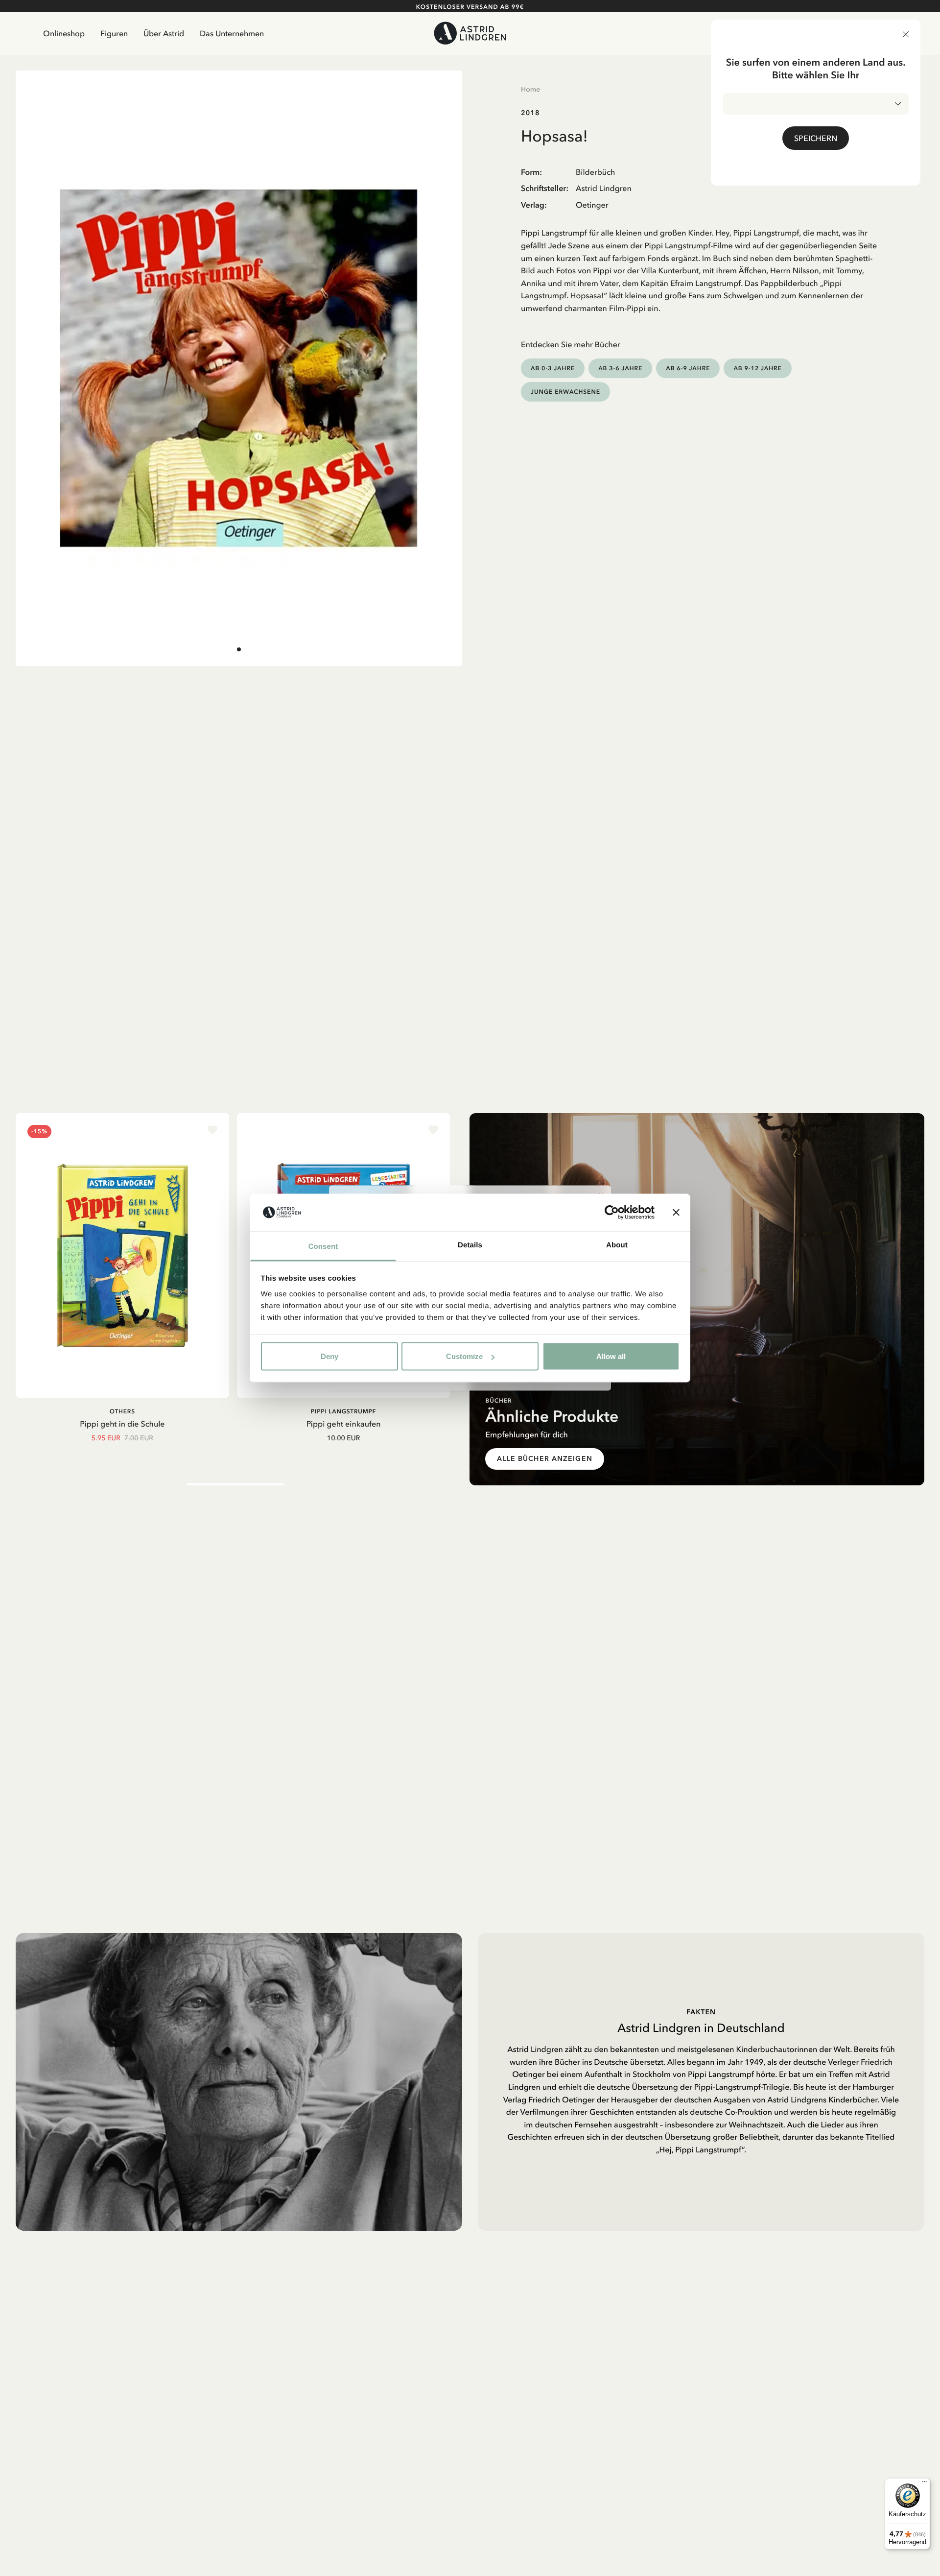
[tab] (239, 649)
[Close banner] (676, 1213)
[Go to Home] (470, 33)
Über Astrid (164, 33)
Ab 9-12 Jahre (757, 368)
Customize (464, 1356)
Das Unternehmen (232, 33)
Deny (329, 1356)
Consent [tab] (323, 1246)
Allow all (611, 1356)
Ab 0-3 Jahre (553, 368)
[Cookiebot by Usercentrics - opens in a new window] (612, 1213)
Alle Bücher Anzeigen (544, 1459)
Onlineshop (64, 33)
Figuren (114, 33)
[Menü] (924, 2484)
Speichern (816, 138)
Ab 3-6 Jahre (620, 368)
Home (530, 89)
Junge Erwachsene (565, 392)
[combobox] (816, 104)
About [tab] (617, 1245)
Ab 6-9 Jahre (688, 368)
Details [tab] (470, 1245)
